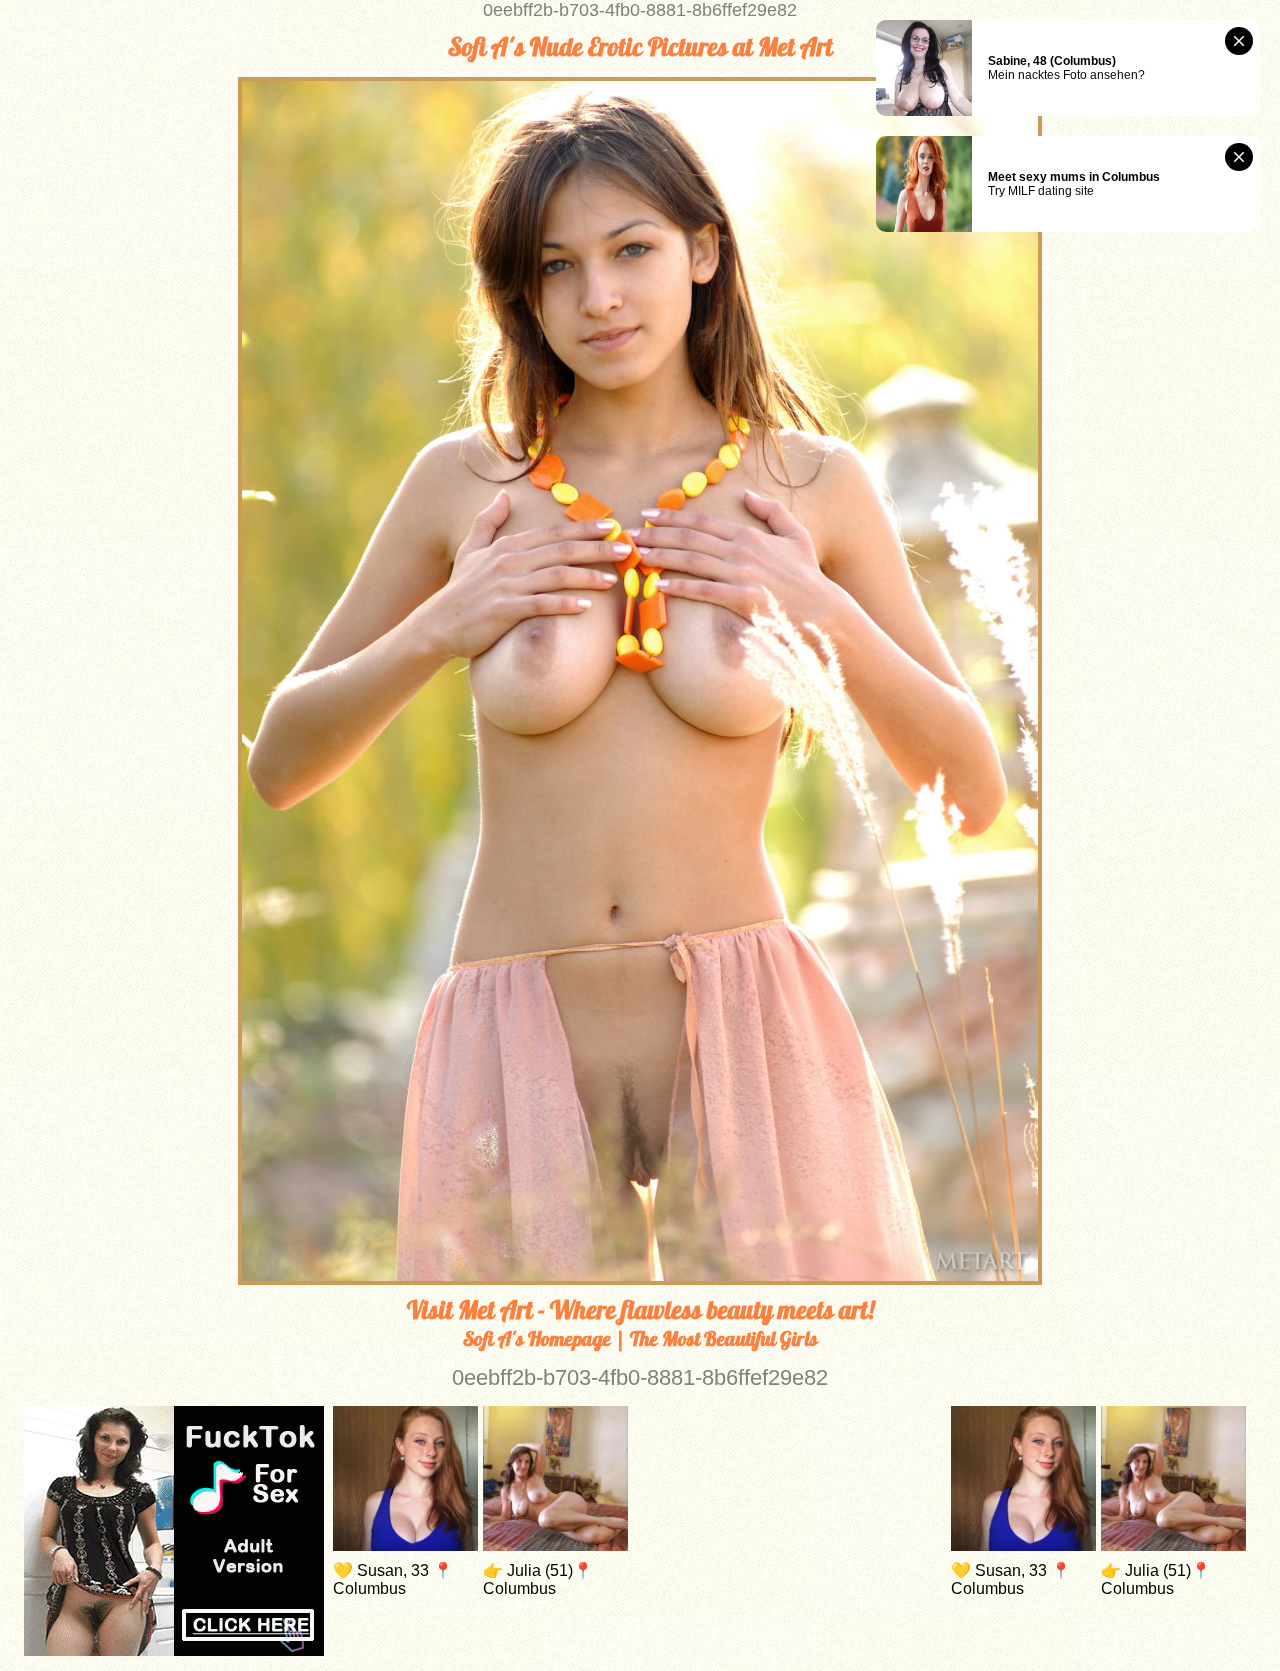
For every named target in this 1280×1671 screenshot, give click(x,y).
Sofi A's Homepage (537, 1338)
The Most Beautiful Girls (724, 1338)
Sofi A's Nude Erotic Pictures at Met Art (640, 47)
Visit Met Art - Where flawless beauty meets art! (640, 1310)
